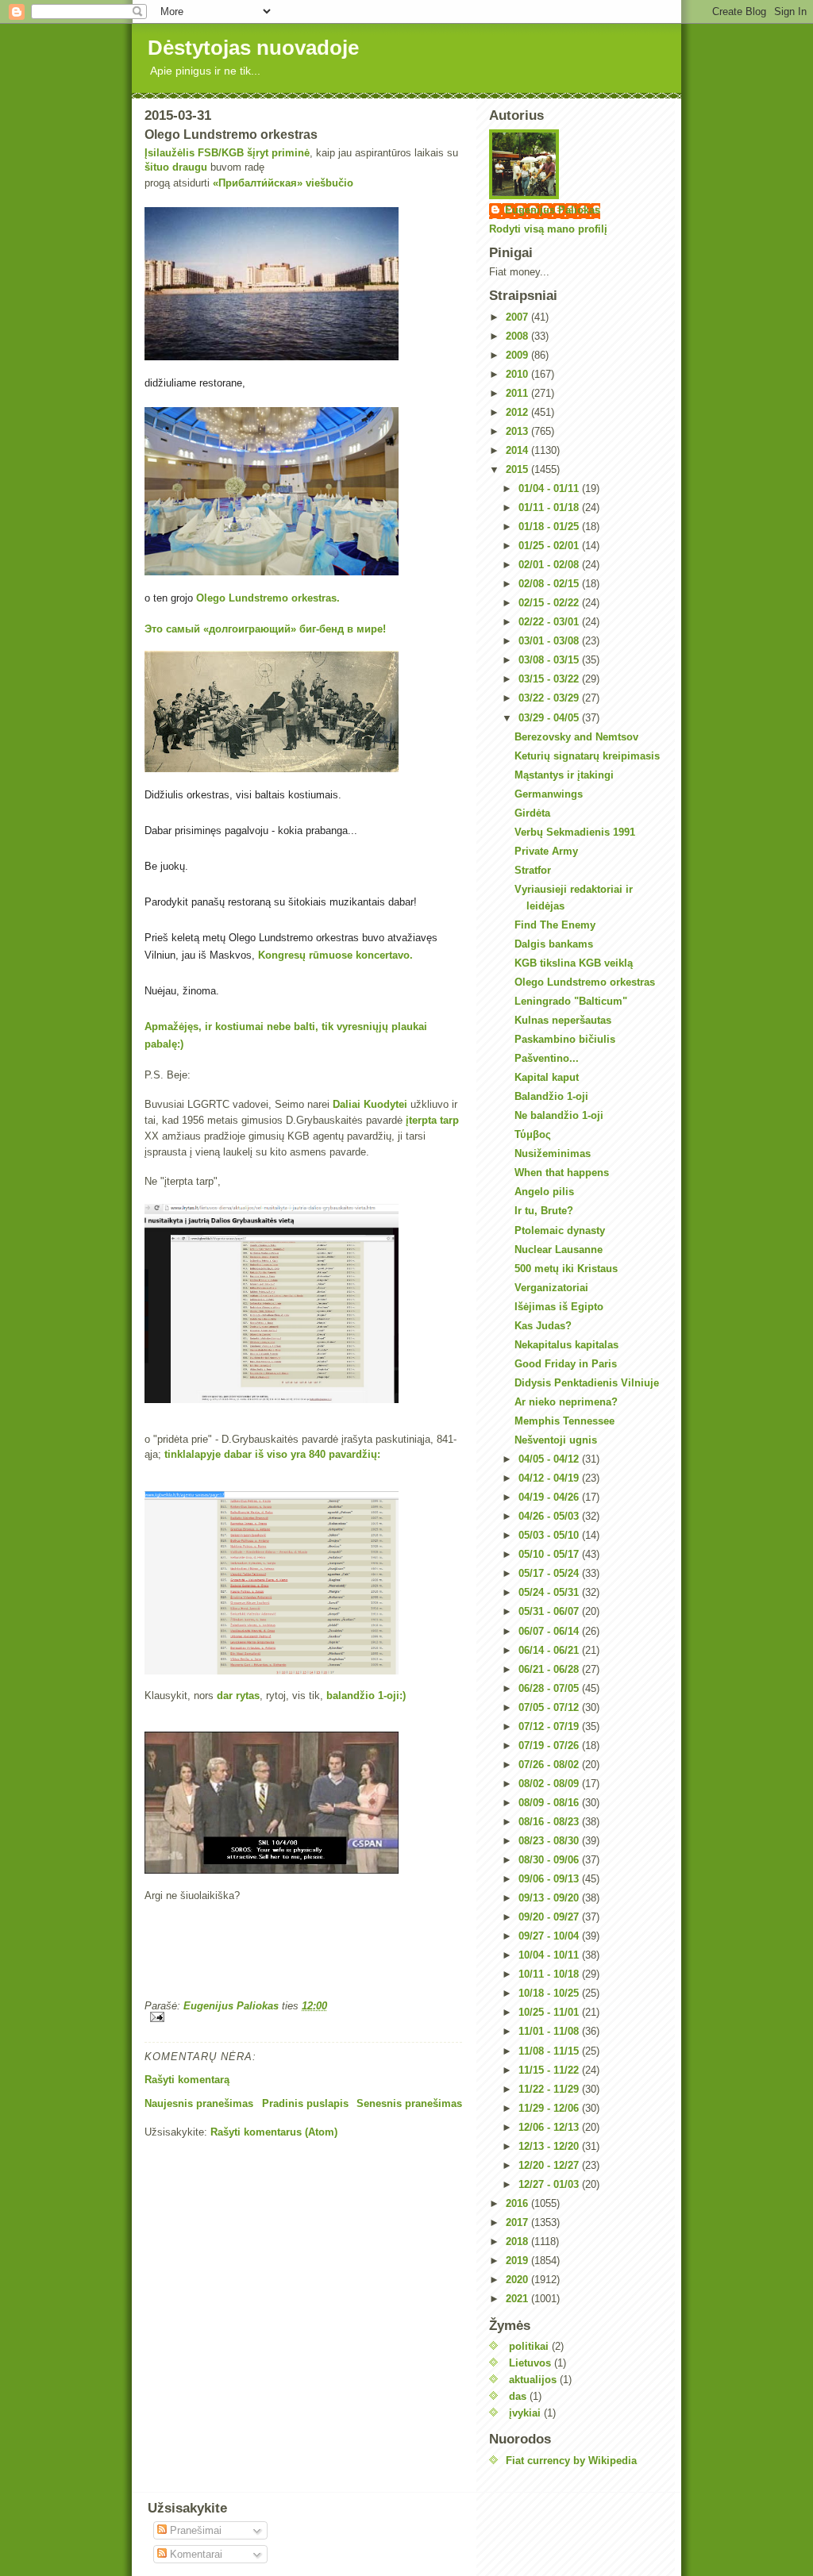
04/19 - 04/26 (550, 1497)
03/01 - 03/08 (550, 641)
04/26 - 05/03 (550, 1516)
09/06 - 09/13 (550, 1879)
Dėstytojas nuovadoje (253, 48)
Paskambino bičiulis (565, 1039)
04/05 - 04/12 (550, 1459)
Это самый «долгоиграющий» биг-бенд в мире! (265, 629)
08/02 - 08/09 (550, 1784)
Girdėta (532, 813)
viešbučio (329, 183)
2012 (518, 412)
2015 (518, 469)
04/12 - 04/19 (550, 1478)
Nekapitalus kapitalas (566, 1345)
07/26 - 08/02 (550, 1765)
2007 (518, 317)
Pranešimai (194, 2530)
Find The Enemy (555, 925)
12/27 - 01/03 (550, 2184)
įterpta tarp (432, 1120)
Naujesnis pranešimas (199, 2103)
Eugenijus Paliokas (553, 210)
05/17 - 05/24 (550, 1573)
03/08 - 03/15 (550, 660)
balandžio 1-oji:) (366, 1696)
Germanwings (549, 794)
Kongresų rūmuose (305, 955)
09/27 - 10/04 (550, 1936)
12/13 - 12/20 (550, 2146)
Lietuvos (530, 2363)
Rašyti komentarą (187, 2080)
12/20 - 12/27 (550, 2165)
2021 (518, 2299)
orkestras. (316, 598)
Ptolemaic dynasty (560, 1230)
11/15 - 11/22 (550, 2070)
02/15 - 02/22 (550, 603)
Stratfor (533, 870)
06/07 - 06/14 (550, 1631)
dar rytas (238, 1696)
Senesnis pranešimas (409, 2103)
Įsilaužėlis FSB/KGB (194, 153)
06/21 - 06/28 (550, 1669)
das (518, 2396)
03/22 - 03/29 (550, 698)
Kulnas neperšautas (563, 1020)
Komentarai (195, 2554)
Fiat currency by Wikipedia (571, 2461)
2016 (518, 2203)
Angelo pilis (544, 1192)
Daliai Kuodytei (370, 1104)
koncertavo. (384, 955)
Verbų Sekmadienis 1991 (575, 832)
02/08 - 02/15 (550, 584)
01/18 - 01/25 (550, 527)
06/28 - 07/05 (550, 1688)
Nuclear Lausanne (559, 1250)
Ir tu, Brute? (544, 1211)
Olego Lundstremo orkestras (585, 982)
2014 (518, 450)
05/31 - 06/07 (550, 1611)
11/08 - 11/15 (550, 2051)
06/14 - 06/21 (550, 1650)
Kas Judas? (543, 1326)
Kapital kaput (547, 1077)
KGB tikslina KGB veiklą (574, 963)
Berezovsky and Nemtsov (576, 737)
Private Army (546, 851)
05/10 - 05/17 (550, 1554)
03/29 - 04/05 (550, 718)
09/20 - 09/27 (550, 1917)
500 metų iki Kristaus (566, 1269)
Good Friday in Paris (566, 1364)
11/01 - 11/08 (550, 2031)
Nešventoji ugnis (556, 1440)
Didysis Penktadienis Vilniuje (587, 1383)
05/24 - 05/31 (550, 1592)
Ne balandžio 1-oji (559, 1115)
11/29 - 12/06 (550, 2108)
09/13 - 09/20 (550, 1898)
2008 (518, 336)
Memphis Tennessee (564, 1421)
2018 (518, 2242)
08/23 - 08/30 (550, 1841)
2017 (518, 2222)
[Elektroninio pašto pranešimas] (303, 2017)
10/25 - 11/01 (550, 2012)
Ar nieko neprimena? (566, 1402)
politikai (529, 2346)
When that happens (562, 1173)
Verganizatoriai (551, 1288)
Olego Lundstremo (242, 598)
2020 (518, 2280)
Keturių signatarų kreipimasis (587, 756)
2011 (518, 393)
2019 (518, 2261)
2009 (518, 355)
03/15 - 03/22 (550, 679)
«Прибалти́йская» (258, 183)
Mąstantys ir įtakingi (564, 775)
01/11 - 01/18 (550, 508)
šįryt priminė (278, 153)
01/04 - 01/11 (550, 488)
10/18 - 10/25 (550, 1993)
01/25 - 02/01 (550, 546)
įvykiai (525, 2413)
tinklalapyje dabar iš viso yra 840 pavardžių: (272, 1454)
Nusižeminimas (553, 1153)
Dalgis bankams (554, 944)
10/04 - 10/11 (550, 1955)
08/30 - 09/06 (550, 1860)
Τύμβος (533, 1134)
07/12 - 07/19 (550, 1726)
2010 (518, 374)
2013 (518, 431)
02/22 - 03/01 (550, 622)
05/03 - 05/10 (550, 1535)
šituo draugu (176, 167)
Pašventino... (547, 1058)
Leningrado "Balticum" (571, 1001)
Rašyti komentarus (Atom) (274, 2132)
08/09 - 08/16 (550, 1803)
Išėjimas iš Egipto (559, 1307)
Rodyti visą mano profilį (548, 229)
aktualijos (533, 2380)
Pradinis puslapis (305, 2103)
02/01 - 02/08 (550, 565)
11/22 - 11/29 (550, 2089)
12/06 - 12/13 (550, 2127)
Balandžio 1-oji (551, 1096)
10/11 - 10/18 (550, 1974)
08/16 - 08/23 (550, 1822)
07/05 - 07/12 (550, 1707)
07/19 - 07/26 (550, 1746)
